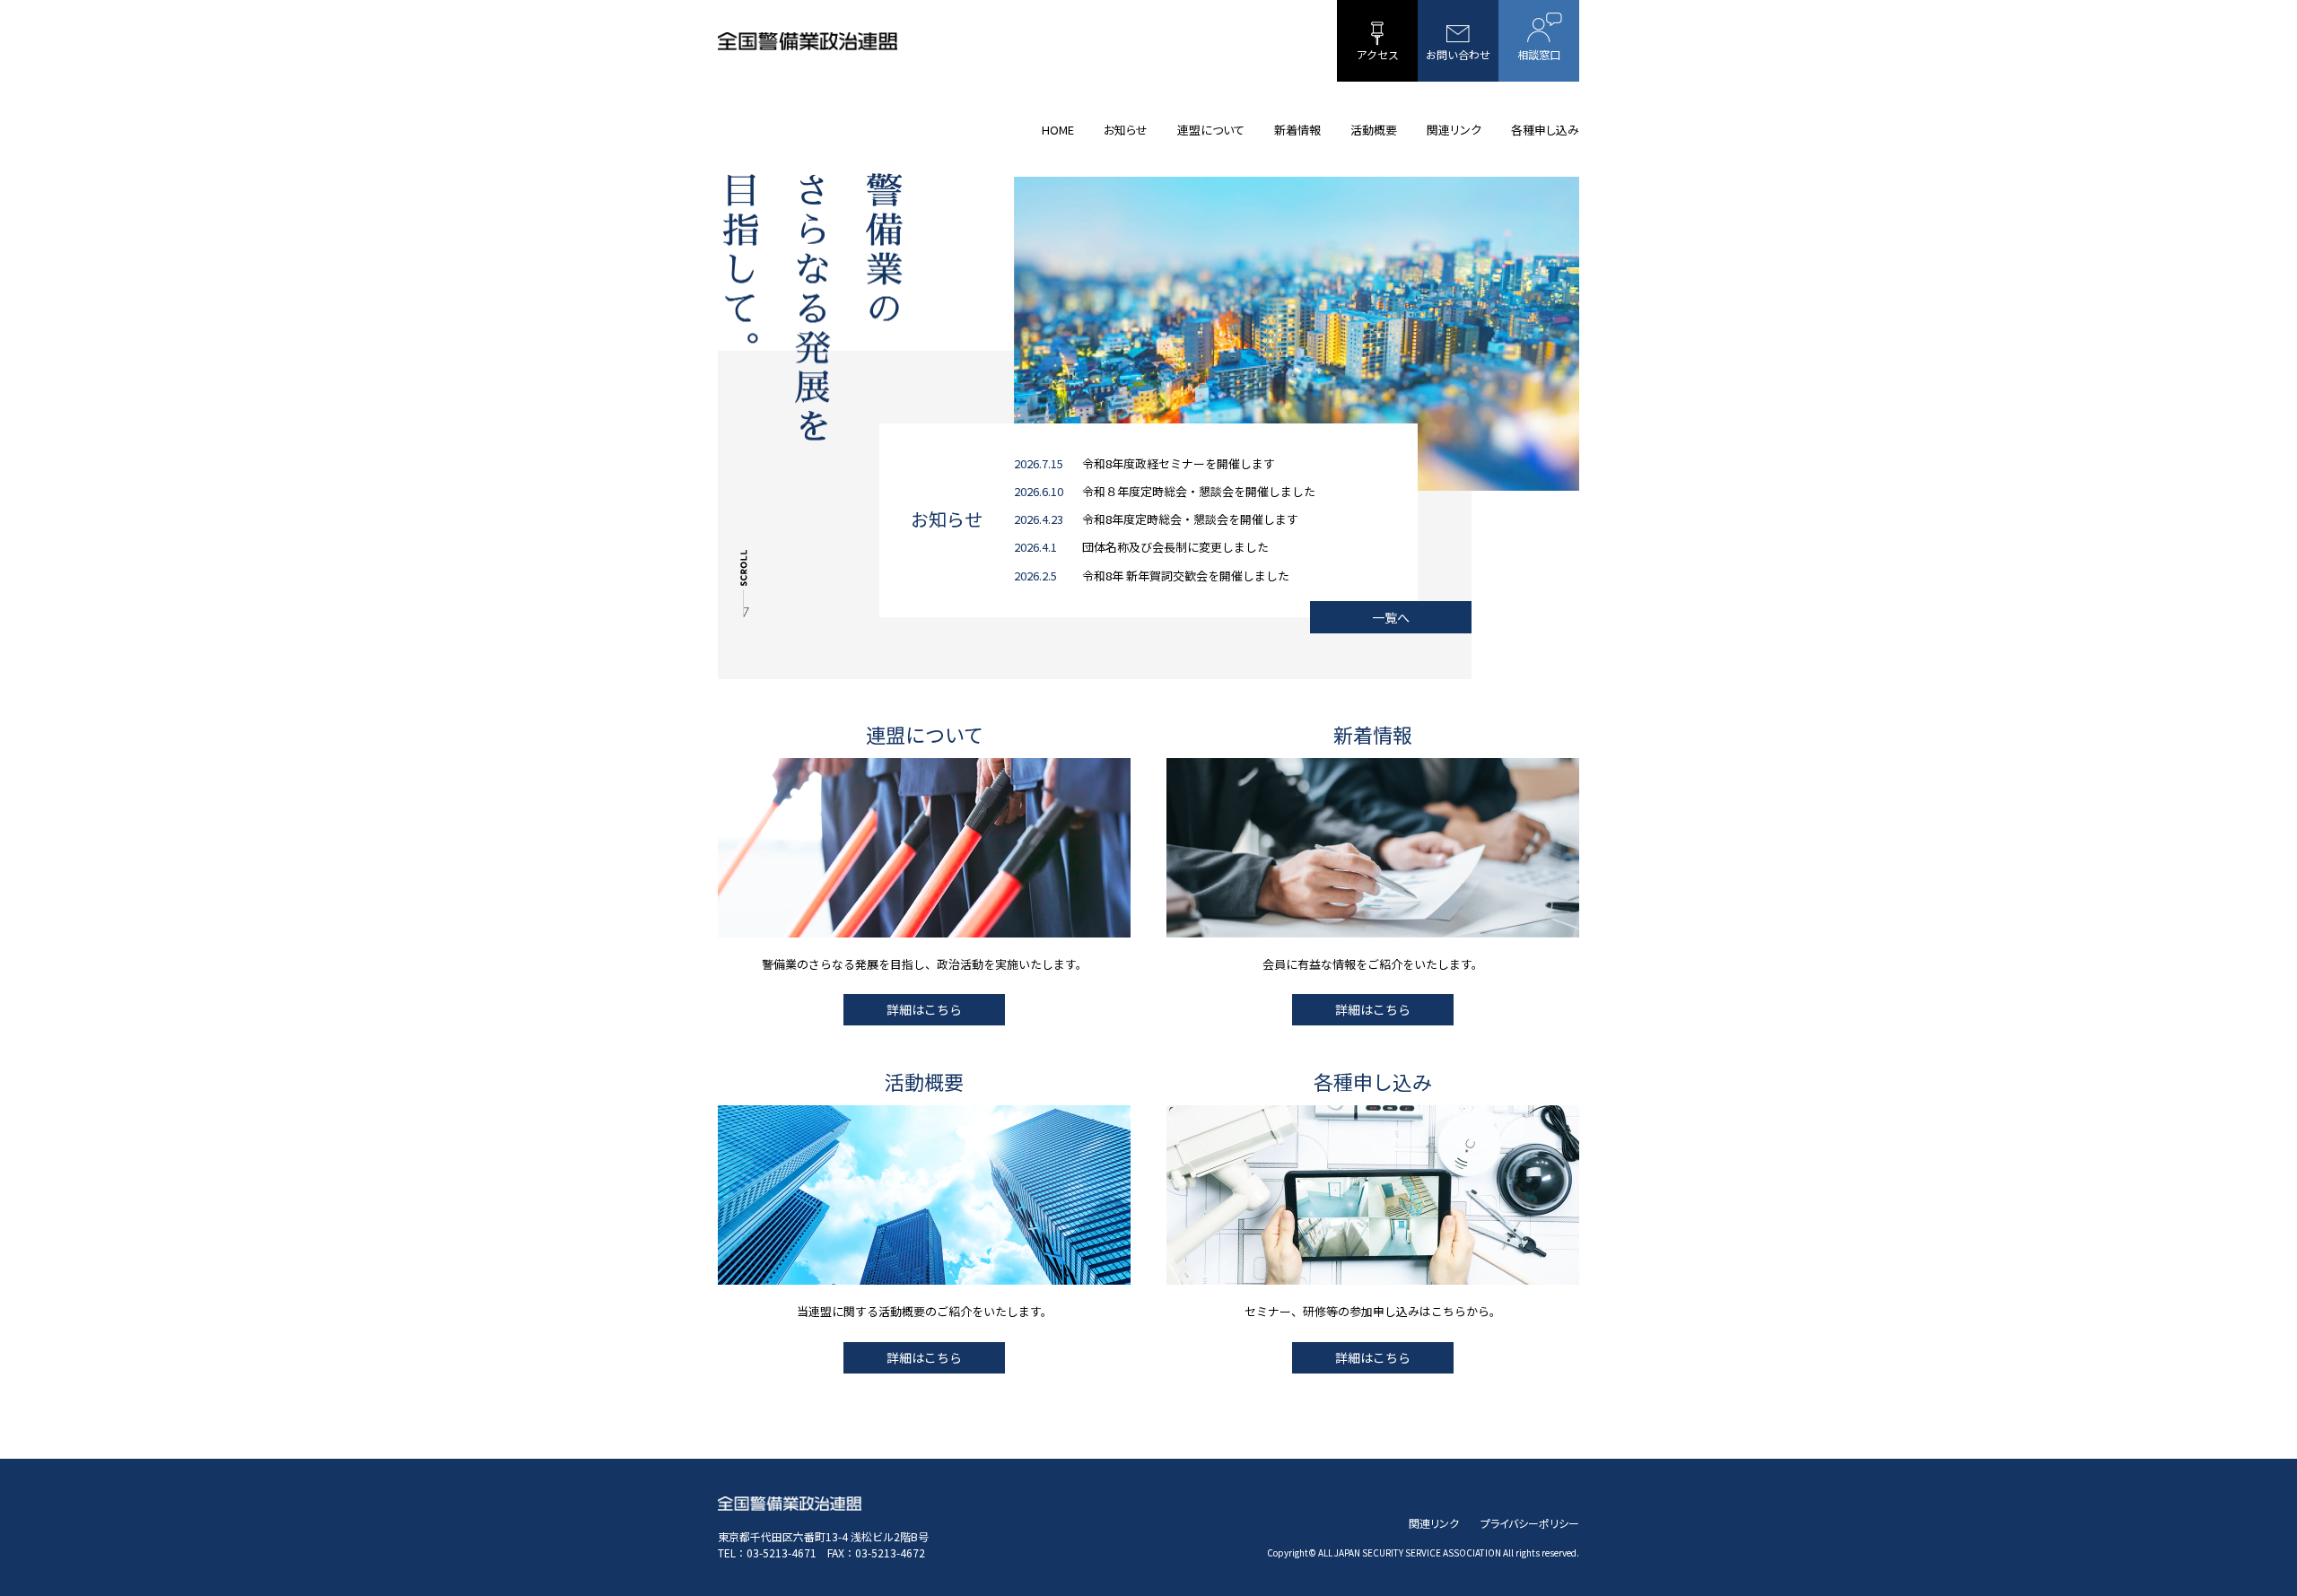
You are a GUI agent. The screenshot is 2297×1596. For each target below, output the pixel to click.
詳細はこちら (924, 1009)
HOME (1058, 130)
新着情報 (1297, 130)
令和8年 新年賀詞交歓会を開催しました (1186, 576)
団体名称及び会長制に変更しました (1175, 547)
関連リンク (1454, 130)
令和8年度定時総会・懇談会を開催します (1190, 519)
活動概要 (1374, 130)
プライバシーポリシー (1530, 1523)
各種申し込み (1545, 130)
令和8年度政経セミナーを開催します (1179, 463)
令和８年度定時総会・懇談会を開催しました (1199, 491)
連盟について (1211, 130)
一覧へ (1391, 617)
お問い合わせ (1458, 54)
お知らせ (1126, 130)
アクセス (1378, 54)
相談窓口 (1539, 54)
